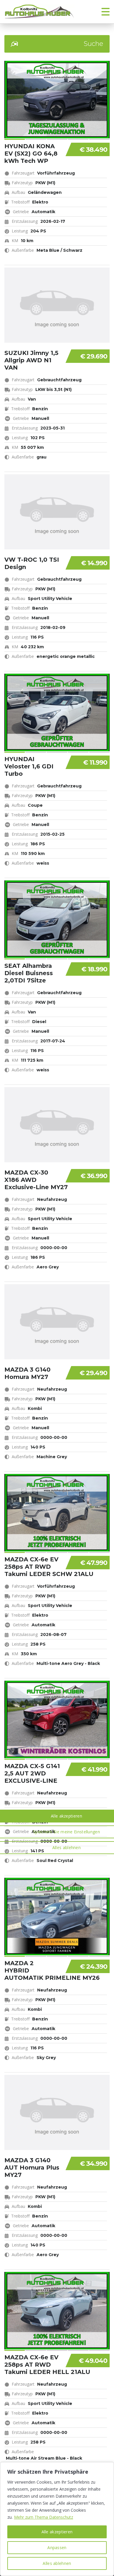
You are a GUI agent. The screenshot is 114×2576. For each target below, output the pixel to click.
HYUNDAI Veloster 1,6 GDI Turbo (29, 766)
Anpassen (57, 2547)
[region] (57, 2519)
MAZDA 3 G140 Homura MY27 (27, 1373)
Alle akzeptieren (57, 2532)
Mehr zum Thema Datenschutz (44, 2517)
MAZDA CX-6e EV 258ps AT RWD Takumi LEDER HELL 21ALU (47, 2365)
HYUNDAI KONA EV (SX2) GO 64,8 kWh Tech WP (31, 154)
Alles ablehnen (57, 2563)
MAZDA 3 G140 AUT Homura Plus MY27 (32, 2168)
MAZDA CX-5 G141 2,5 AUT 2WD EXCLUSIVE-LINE (32, 1773)
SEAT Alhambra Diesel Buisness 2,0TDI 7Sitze (29, 973)
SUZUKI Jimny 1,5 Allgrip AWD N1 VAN (31, 360)
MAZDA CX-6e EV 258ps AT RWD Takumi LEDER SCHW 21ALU (49, 1567)
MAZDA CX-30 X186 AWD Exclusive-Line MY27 (36, 1180)
